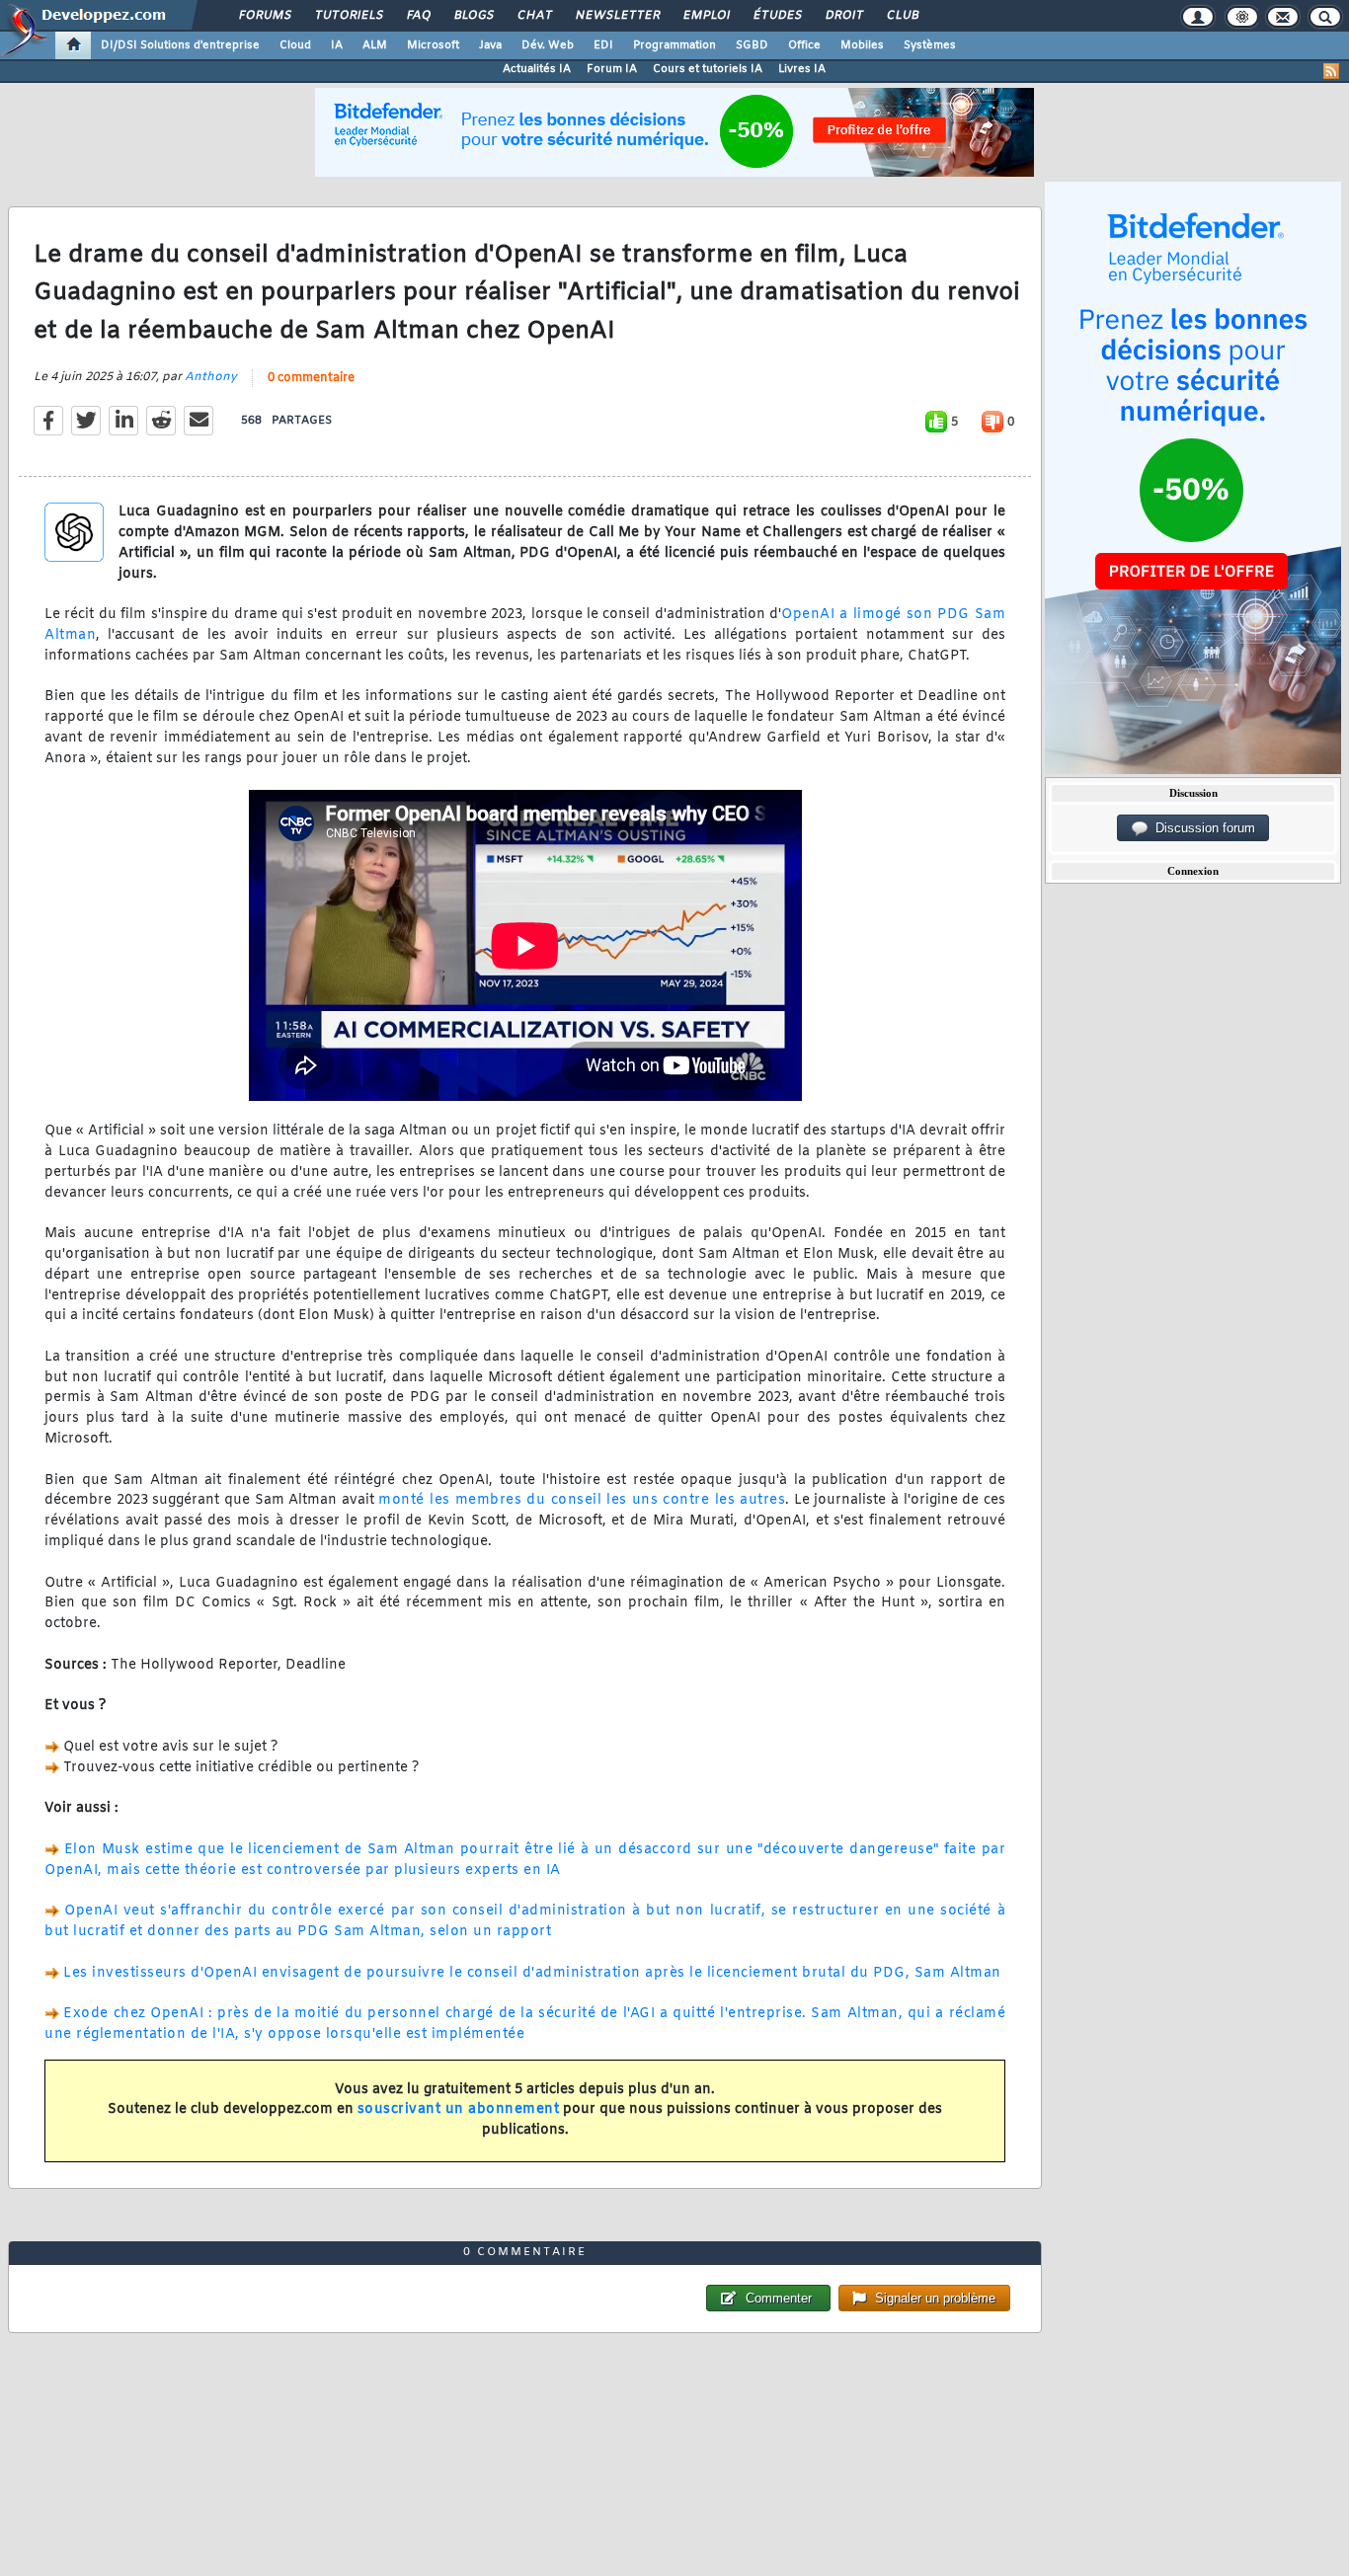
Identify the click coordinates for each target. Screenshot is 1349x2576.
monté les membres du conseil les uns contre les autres (582, 1500)
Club (902, 16)
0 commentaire (311, 378)
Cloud (295, 45)
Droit (843, 16)
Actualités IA (537, 69)
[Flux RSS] (1331, 71)
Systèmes (930, 45)
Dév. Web (548, 45)
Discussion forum (1201, 828)
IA (337, 45)
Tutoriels (348, 16)
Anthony (211, 377)
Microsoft (433, 45)
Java (490, 45)
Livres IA (802, 69)
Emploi (706, 16)
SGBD (752, 45)
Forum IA (612, 69)
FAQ (418, 16)
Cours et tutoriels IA (708, 69)
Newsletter (617, 16)
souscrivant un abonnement (459, 2109)
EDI (603, 45)
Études (777, 16)
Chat (534, 16)
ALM (375, 45)
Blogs (473, 16)
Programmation (674, 45)
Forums (264, 16)
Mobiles (862, 45)
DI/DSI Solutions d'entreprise (180, 45)
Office (804, 45)
